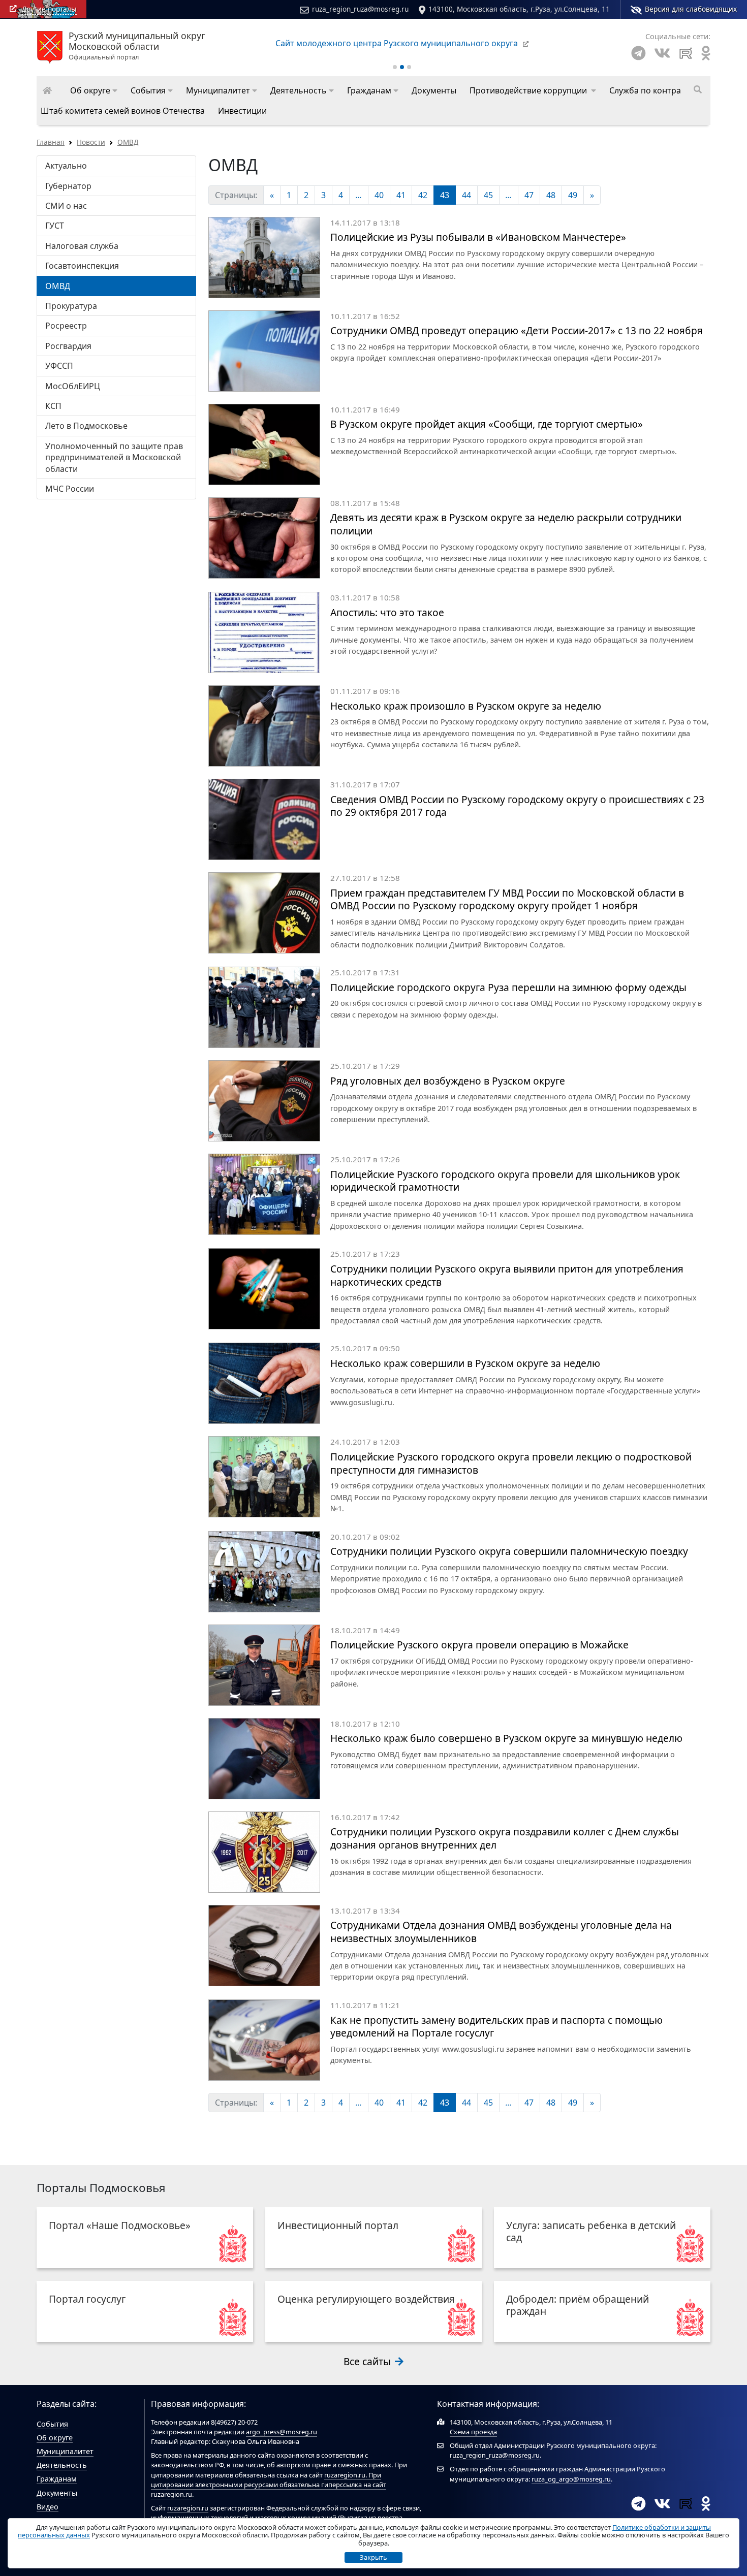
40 (379, 195)
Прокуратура (71, 306)
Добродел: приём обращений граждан (578, 2305)
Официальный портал (137, 46)
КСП (53, 406)
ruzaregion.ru (345, 2475)
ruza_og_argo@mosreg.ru (571, 2479)
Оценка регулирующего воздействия (366, 2299)
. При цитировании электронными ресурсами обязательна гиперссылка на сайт (269, 2480)
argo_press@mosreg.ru (282, 2432)
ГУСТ (55, 226)
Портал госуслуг (87, 2299)
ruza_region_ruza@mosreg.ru (360, 9)
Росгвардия (68, 346)
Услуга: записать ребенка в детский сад (591, 2231)
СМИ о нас (66, 206)
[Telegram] (639, 53)
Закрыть (373, 2557)
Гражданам (57, 2479)
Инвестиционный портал (338, 2225)
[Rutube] (686, 53)
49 (573, 195)
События (52, 2424)
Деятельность (62, 2465)
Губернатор (68, 186)
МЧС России (70, 489)
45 (488, 195)
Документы (57, 2493)
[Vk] (662, 53)
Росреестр (66, 326)
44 (466, 195)
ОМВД (128, 142)
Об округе (55, 2438)
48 (551, 195)
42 (423, 195)
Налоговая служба (82, 246)
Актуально (66, 166)
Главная (51, 142)
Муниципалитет (65, 2451)
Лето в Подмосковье (86, 426)
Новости (91, 142)
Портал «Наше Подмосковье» (120, 2225)
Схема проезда (473, 2432)
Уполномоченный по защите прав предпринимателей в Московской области (114, 457)
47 (529, 195)
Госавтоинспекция (82, 266)
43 (445, 195)
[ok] (706, 53)
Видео (48, 2507)
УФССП (59, 366)
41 (401, 195)
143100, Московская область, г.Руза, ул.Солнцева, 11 (519, 9)
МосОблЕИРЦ (73, 386)
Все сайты (368, 2361)
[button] (94, 90)
